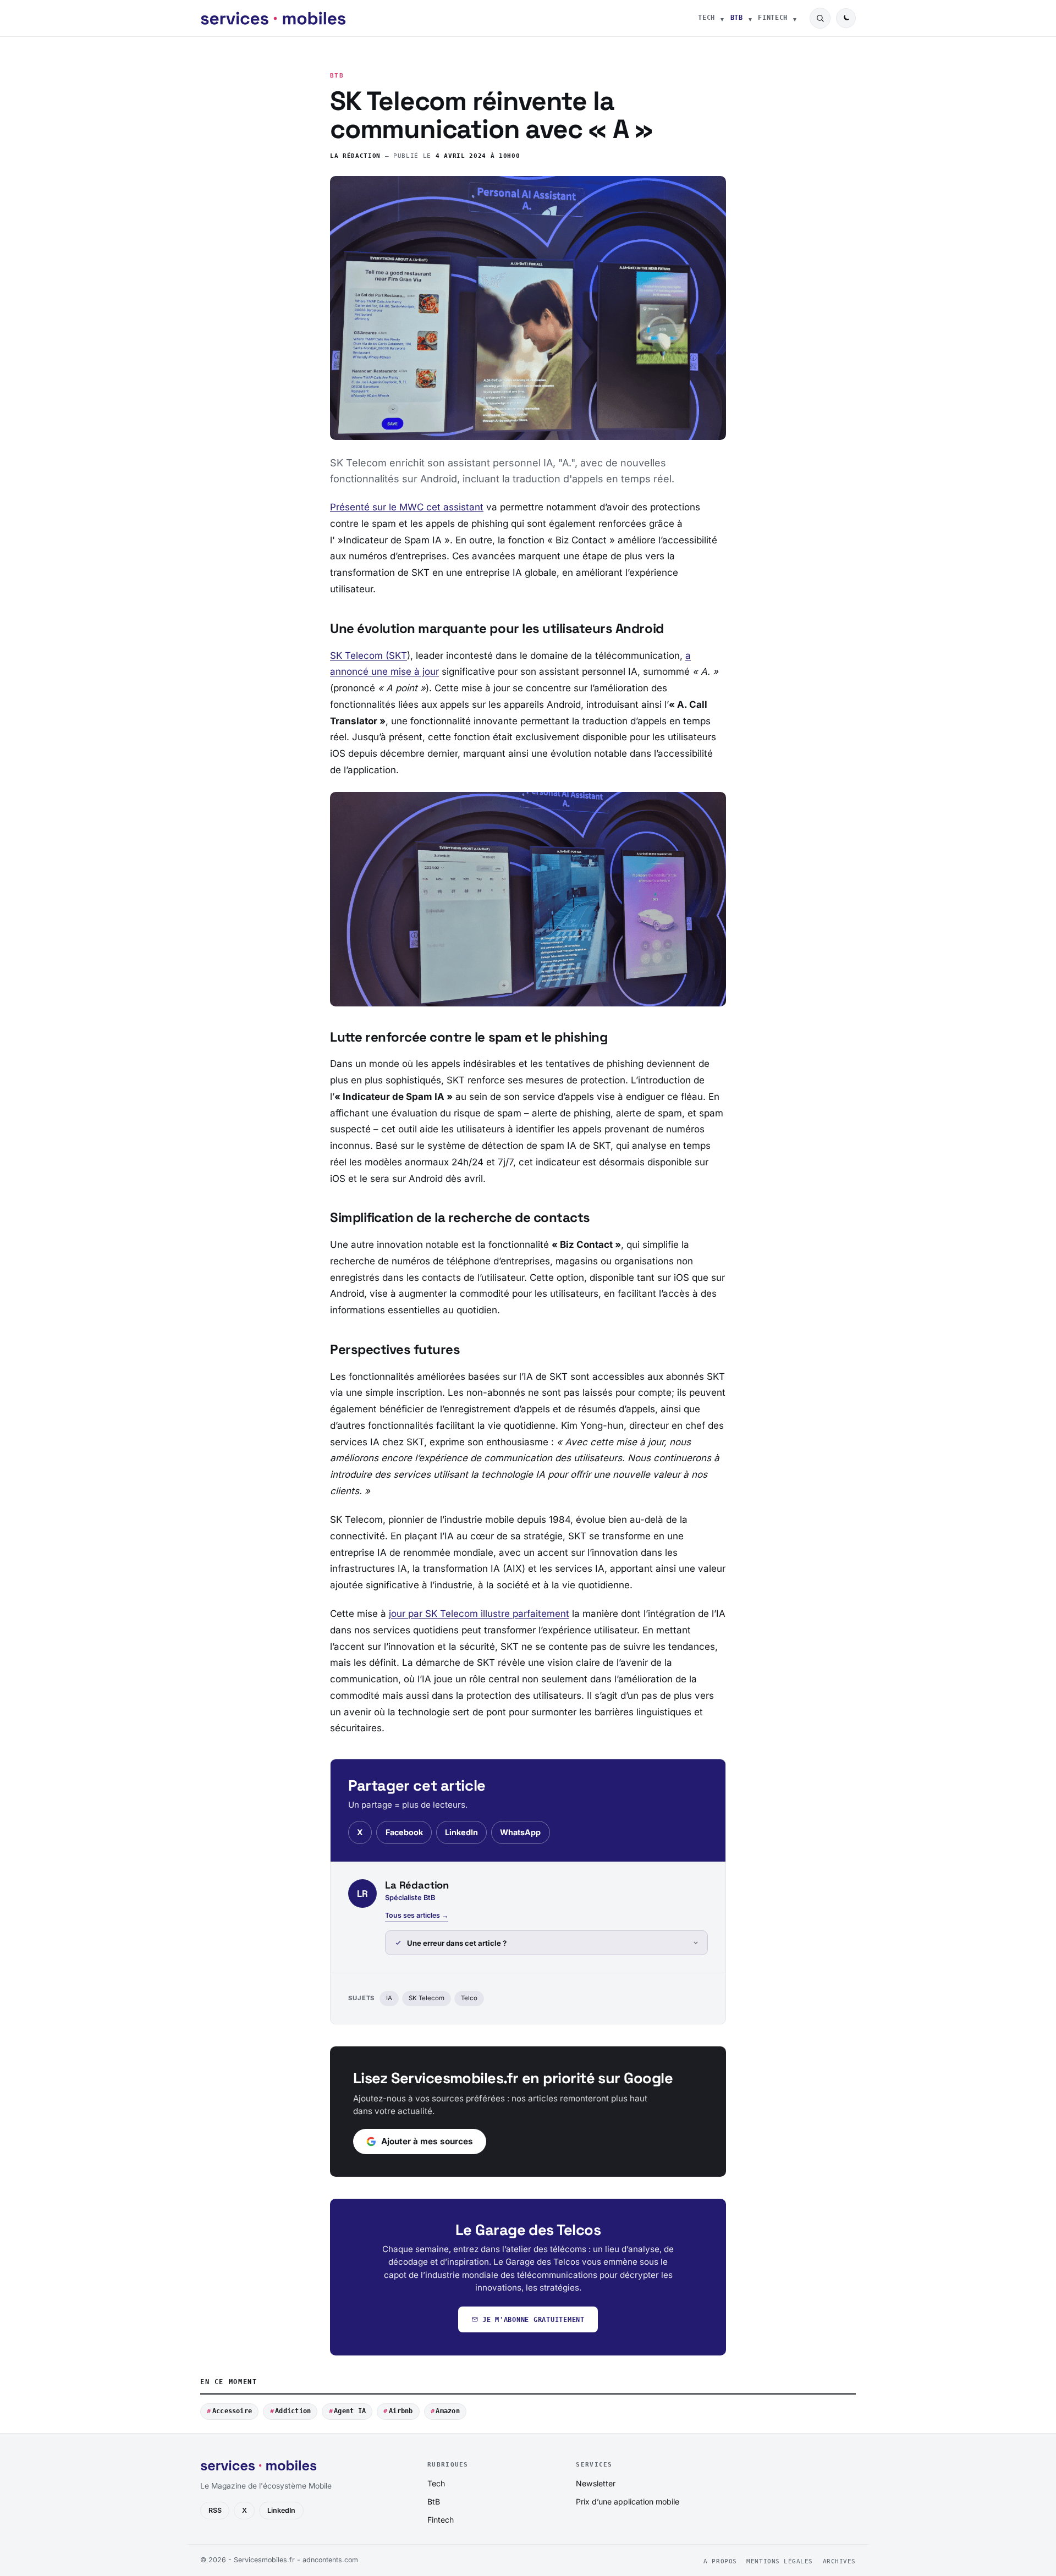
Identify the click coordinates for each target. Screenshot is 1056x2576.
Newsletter (596, 2483)
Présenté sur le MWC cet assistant (407, 507)
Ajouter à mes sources (427, 2141)
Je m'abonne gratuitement (533, 2319)
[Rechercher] (820, 18)
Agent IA (350, 2411)
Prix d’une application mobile (628, 2501)
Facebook (404, 1832)
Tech (706, 18)
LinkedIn (461, 1832)
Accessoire (232, 2411)
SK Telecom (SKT (369, 656)
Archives (839, 2561)
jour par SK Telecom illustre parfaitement (479, 1614)
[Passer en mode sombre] (846, 18)
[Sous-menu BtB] (750, 18)
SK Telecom (427, 1998)
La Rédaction (355, 156)
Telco (469, 1998)
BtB (737, 18)
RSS (215, 2510)
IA (389, 1998)
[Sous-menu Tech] (722, 18)
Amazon (447, 2411)
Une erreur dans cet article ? (457, 1943)
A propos (720, 2561)
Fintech (773, 18)
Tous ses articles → (417, 1915)
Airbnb (401, 2411)
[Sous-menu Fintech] (795, 18)
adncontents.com (330, 2560)
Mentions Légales (780, 2561)
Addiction (293, 2411)
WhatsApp (520, 1832)
